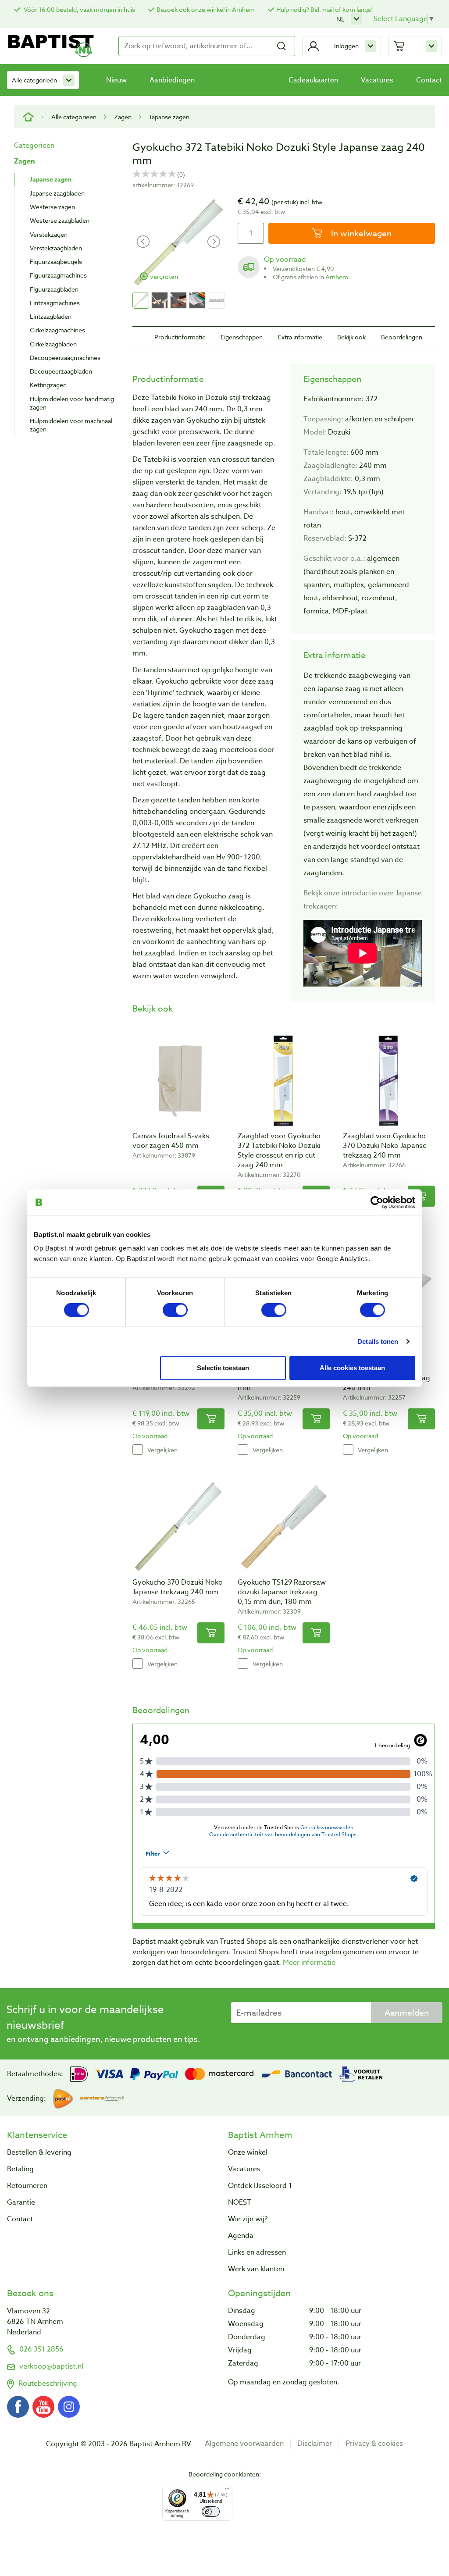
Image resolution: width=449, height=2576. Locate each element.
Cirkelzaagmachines (57, 330)
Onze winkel (248, 2152)
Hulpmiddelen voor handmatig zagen (72, 403)
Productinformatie (180, 337)
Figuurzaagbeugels (56, 262)
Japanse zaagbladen (57, 193)
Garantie (21, 2202)
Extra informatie (300, 337)
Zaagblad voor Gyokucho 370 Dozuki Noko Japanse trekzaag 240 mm (385, 1146)
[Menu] (227, 2491)
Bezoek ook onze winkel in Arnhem (206, 9)
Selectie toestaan (223, 1367)
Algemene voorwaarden (244, 2444)
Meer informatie (309, 1963)
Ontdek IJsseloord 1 (260, 2186)
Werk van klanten (256, 2269)
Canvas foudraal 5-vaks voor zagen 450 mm (171, 1141)
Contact (429, 80)
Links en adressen (257, 2252)
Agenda (241, 2236)
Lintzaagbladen (51, 316)
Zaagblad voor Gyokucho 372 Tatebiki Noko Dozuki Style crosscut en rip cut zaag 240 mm (279, 1151)
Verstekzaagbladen (56, 248)
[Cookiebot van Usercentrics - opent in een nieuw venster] (377, 1202)
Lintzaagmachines (55, 303)
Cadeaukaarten (313, 80)
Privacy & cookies (374, 2444)
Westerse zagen (52, 207)
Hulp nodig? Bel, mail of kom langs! (324, 9)
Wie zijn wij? (248, 2219)
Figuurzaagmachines (58, 275)
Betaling (20, 2169)
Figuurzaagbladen (54, 289)
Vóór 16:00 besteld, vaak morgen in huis (79, 9)
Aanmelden (407, 2013)
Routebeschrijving (48, 2384)
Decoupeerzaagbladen (61, 371)
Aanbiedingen (172, 80)
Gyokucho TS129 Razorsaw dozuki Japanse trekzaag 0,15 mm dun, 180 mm (282, 1592)
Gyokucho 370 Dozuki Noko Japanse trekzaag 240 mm (178, 1587)
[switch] (175, 1310)
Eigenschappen (242, 337)
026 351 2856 (41, 2349)
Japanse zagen (169, 117)
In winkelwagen (360, 233)
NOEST (240, 2202)
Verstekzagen (49, 234)
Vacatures (377, 80)
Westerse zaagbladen (60, 220)
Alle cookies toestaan (352, 1367)
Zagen (123, 117)
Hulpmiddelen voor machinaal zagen (71, 425)
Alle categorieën (34, 80)
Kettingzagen (48, 385)
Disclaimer (315, 2444)
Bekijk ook (351, 337)
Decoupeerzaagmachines (65, 358)
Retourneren (27, 2186)
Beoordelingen (402, 337)
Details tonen (378, 1341)
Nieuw (116, 80)
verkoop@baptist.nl (51, 2366)
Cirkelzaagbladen (53, 344)
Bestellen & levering (39, 2152)
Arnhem (337, 277)
